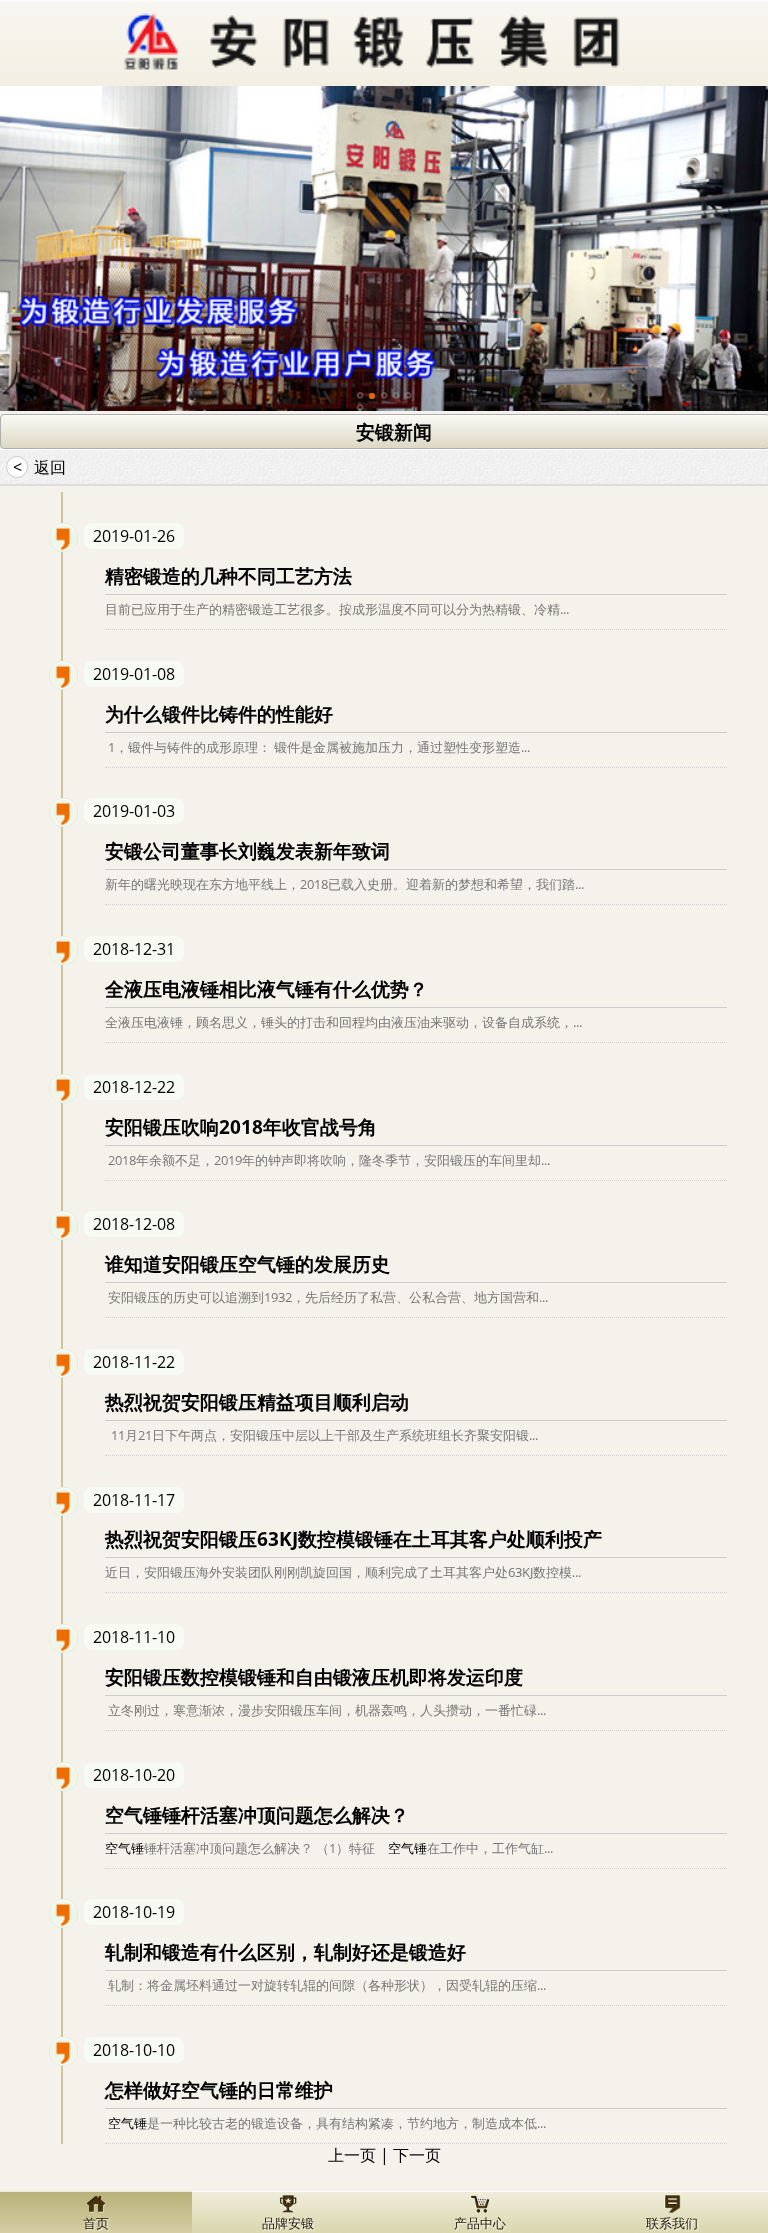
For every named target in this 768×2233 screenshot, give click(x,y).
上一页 (352, 2155)
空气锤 (124, 1848)
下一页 (417, 2155)
